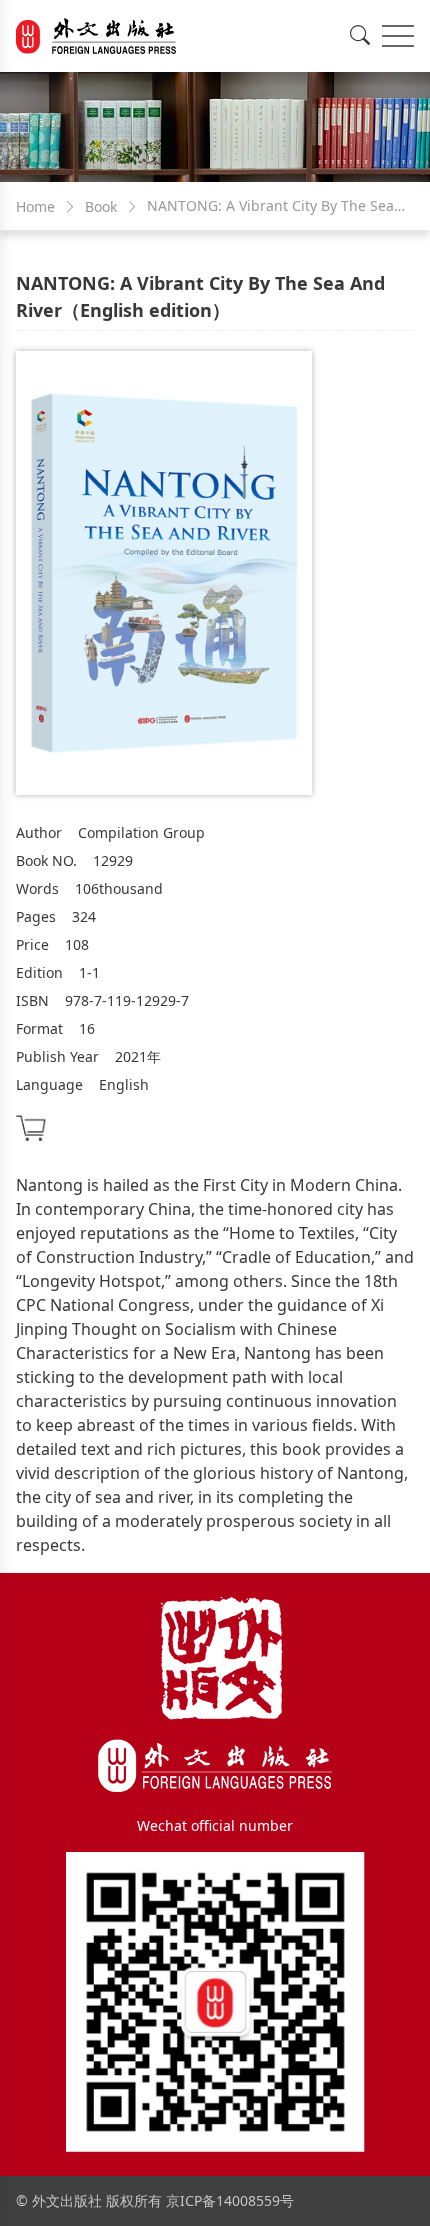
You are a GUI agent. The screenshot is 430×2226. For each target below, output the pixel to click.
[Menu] (398, 36)
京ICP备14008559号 (230, 2200)
